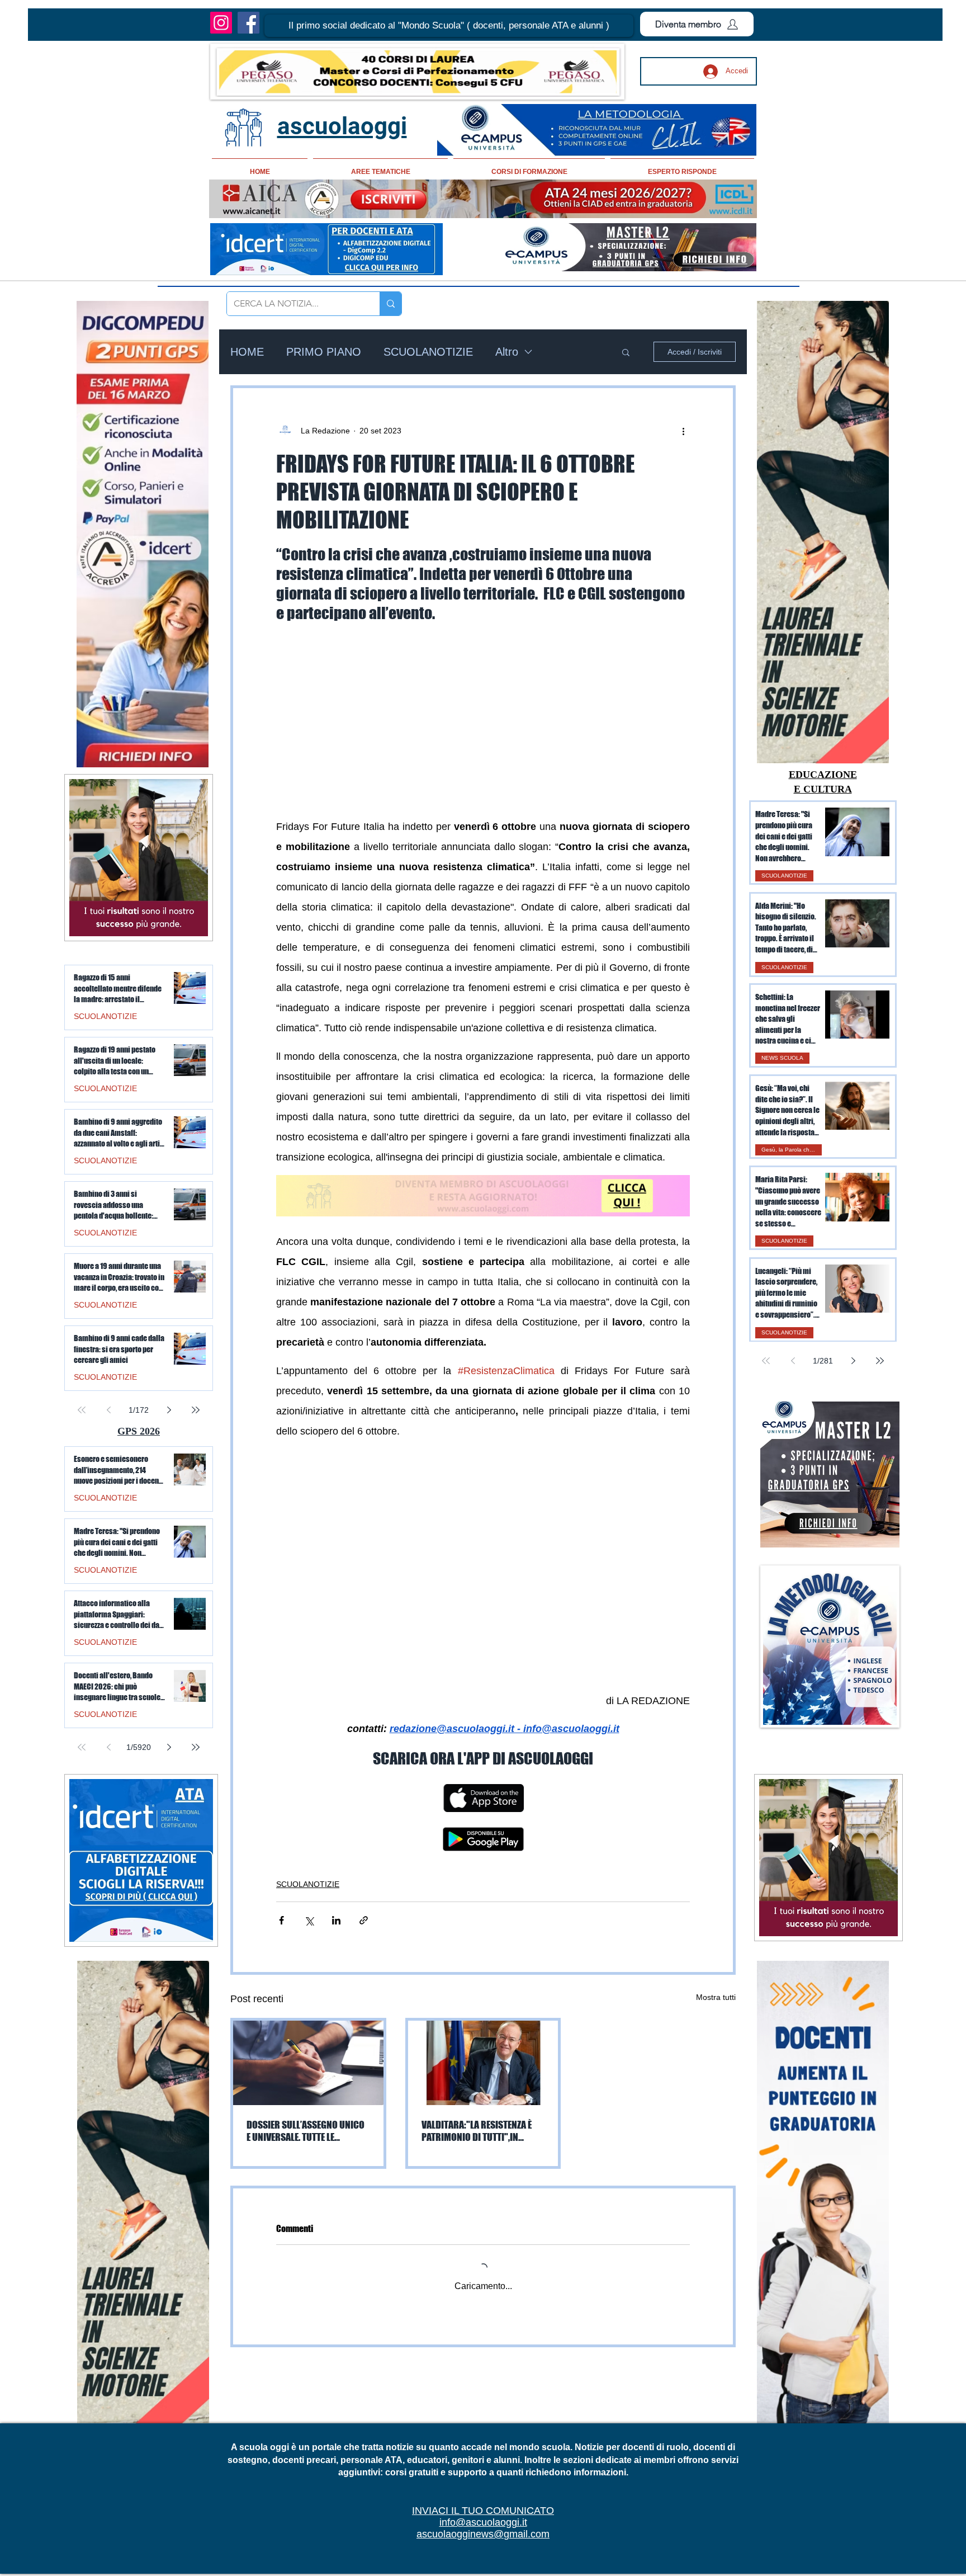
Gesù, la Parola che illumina (792, 1150)
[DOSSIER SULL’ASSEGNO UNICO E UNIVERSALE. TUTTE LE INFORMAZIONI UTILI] (308, 2063)
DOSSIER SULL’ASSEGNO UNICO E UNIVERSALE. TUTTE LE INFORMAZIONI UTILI (306, 2131)
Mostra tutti (716, 1997)
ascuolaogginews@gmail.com (483, 2534)
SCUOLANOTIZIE (428, 352)
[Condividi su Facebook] (281, 1920)
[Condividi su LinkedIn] (336, 1920)
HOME (247, 352)
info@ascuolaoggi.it (483, 2522)
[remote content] (483, 720)
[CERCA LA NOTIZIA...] (390, 304)
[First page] (766, 1361)
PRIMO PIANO (324, 352)
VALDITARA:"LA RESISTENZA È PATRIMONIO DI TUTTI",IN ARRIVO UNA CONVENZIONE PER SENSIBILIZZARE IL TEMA (481, 2131)
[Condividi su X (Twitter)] (309, 1920)
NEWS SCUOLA (782, 1058)
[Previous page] (793, 1361)
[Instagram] (221, 23)
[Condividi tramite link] (364, 1920)
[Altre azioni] (683, 431)
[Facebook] (248, 23)
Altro (507, 352)
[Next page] (853, 1361)
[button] (449, 26)
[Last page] (880, 1361)
